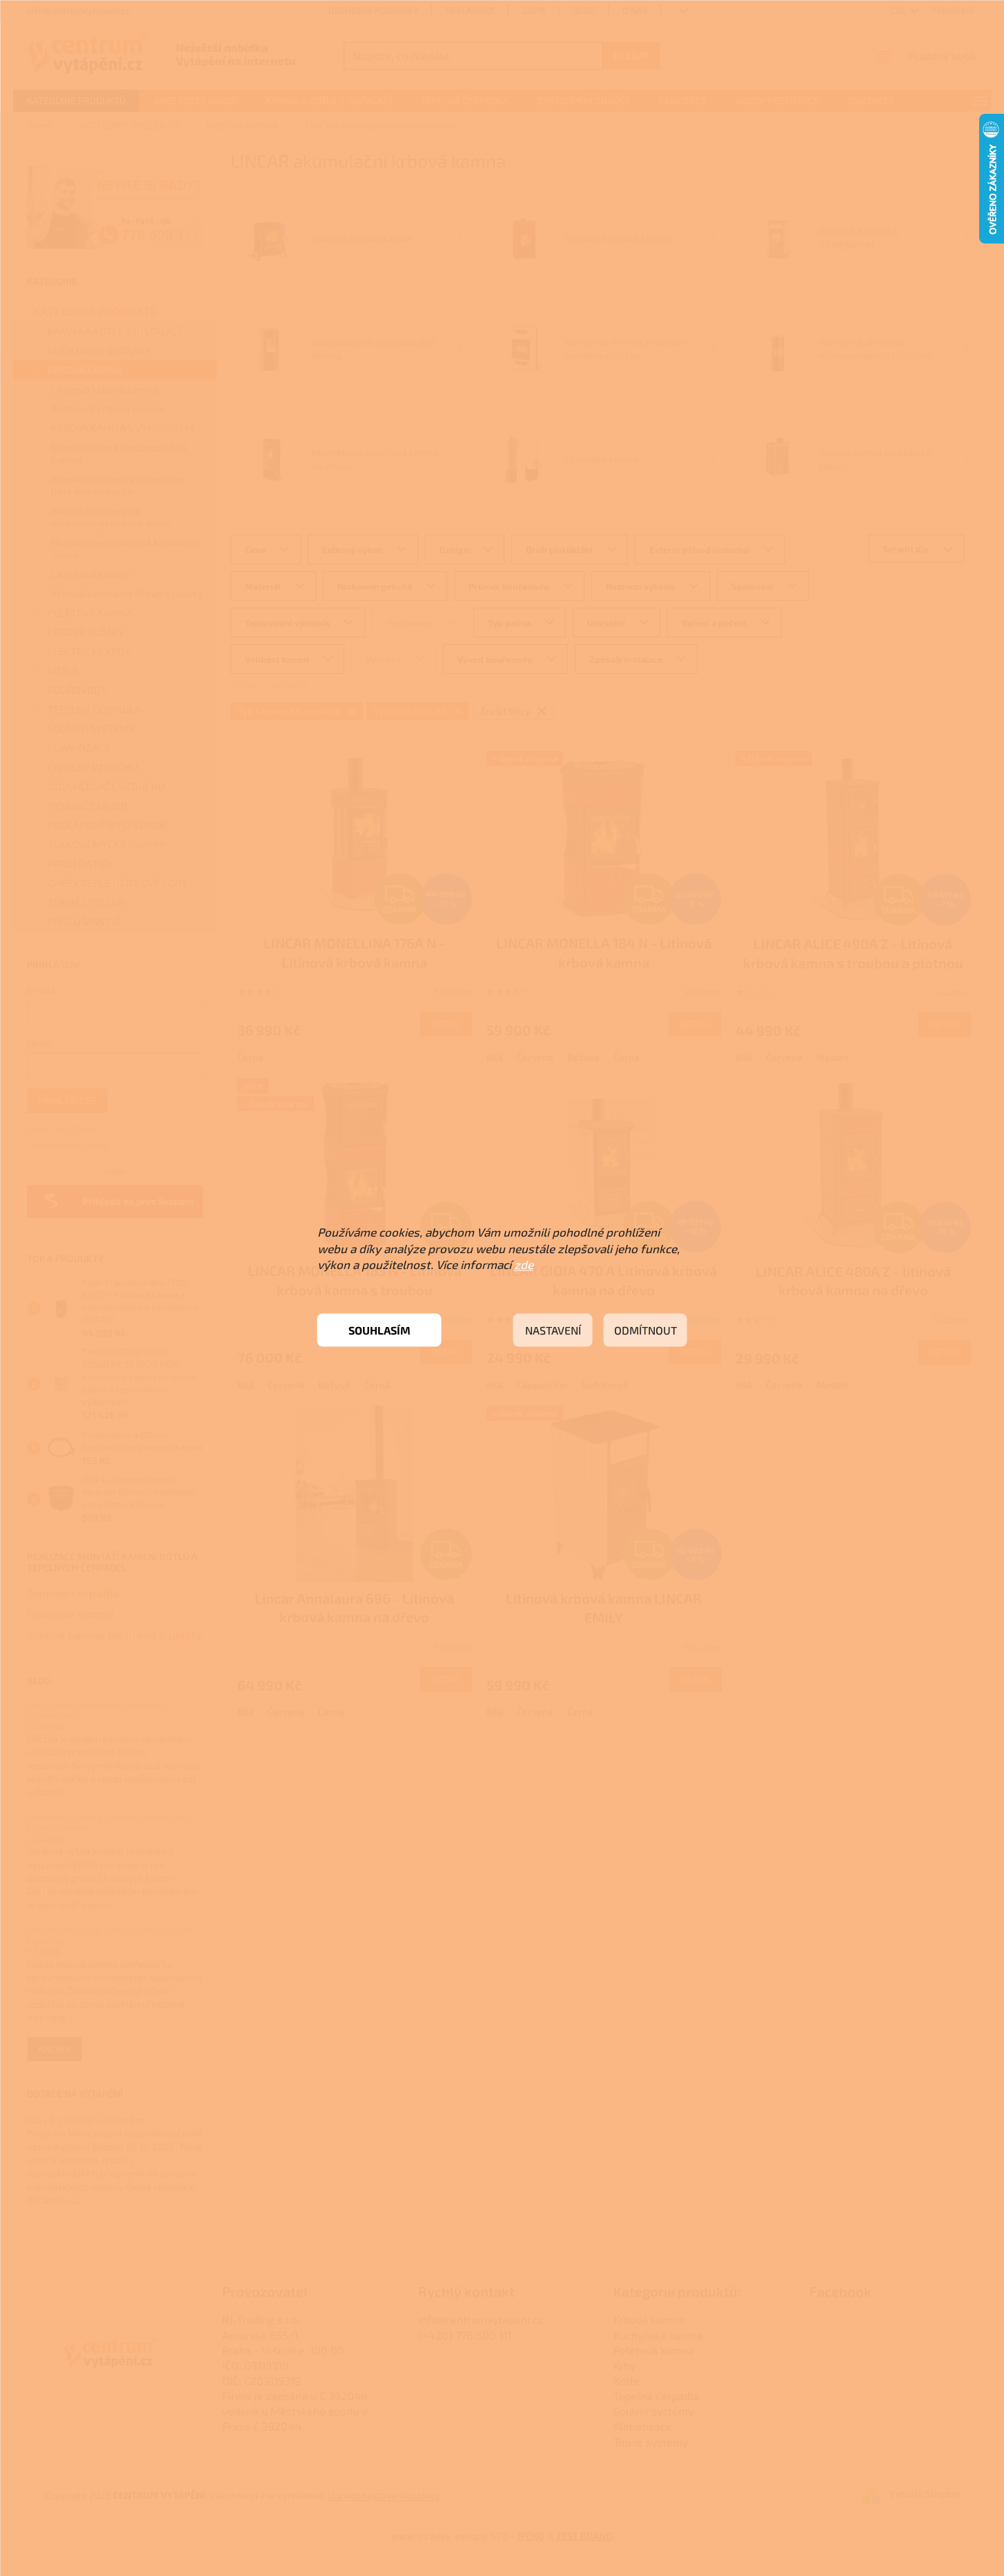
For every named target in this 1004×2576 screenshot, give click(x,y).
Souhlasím (380, 1330)
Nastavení (553, 1330)
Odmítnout (646, 1330)
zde (524, 1264)
